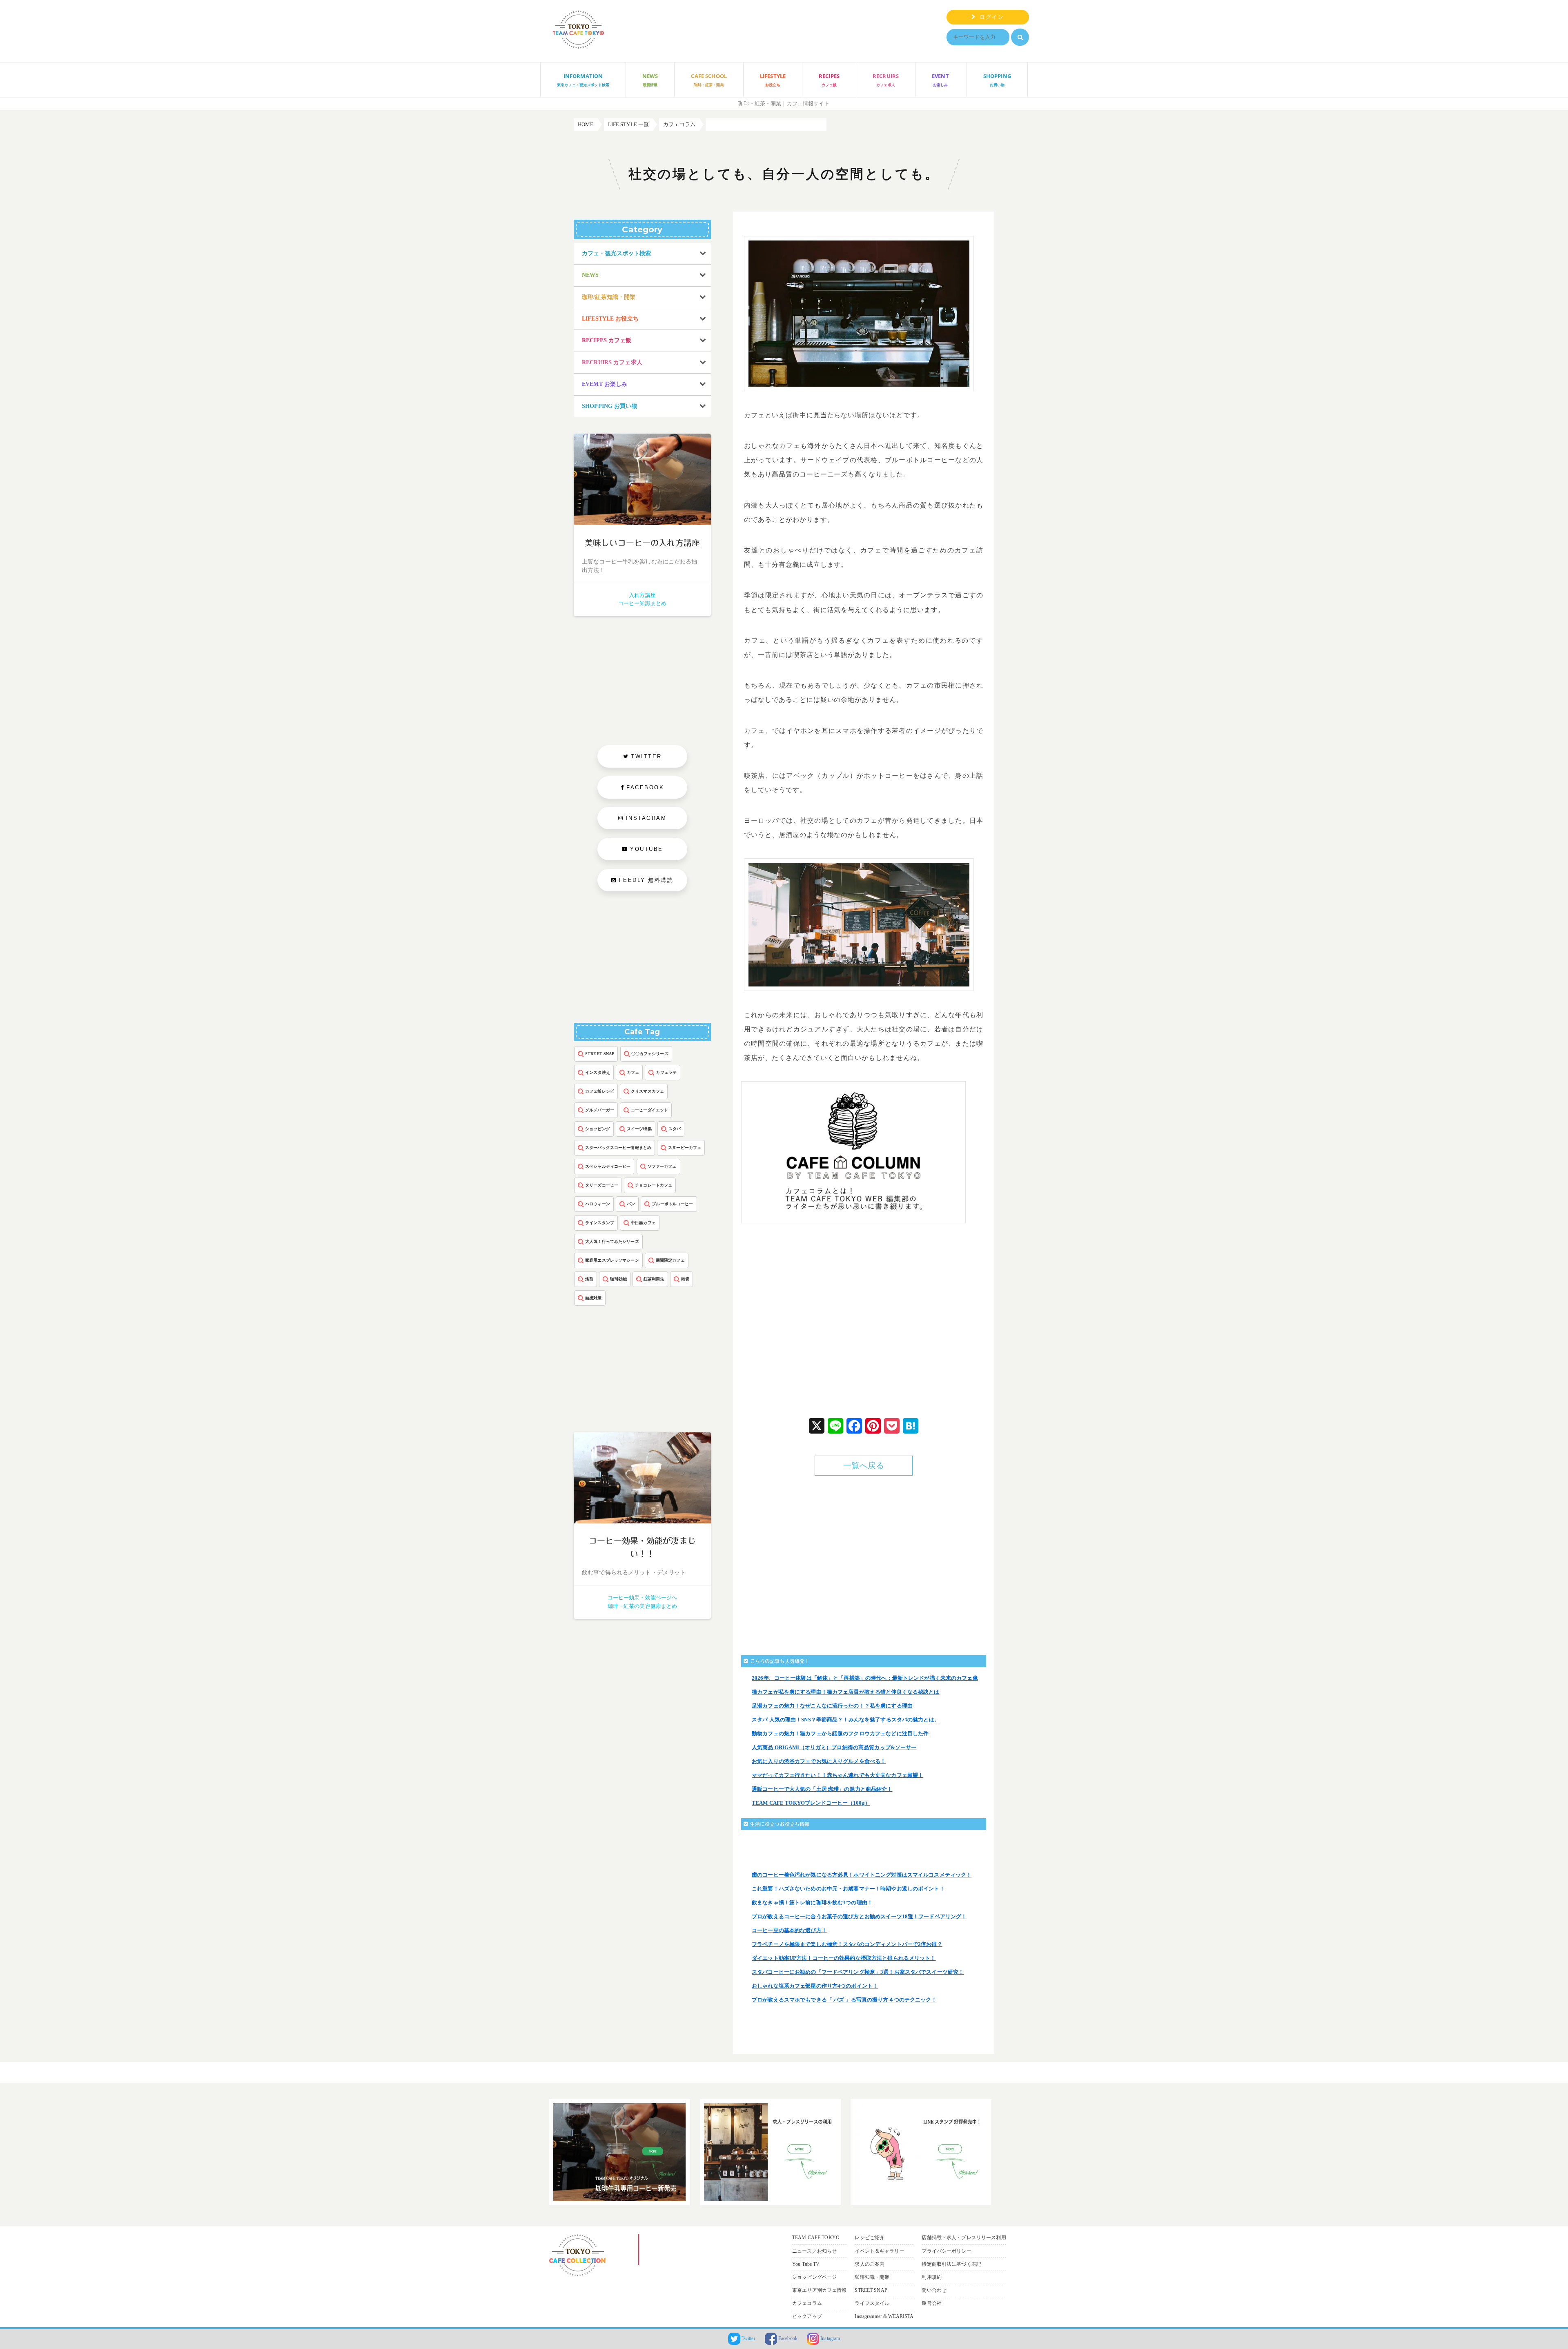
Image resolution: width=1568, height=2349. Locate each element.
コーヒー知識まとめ (642, 603)
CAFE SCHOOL (709, 80)
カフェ (633, 1072)
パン (631, 1204)
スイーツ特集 (639, 1129)
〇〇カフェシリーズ (650, 1054)
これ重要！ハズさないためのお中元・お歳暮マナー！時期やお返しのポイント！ (848, 1889)
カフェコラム (807, 2303)
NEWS (650, 80)
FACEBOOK (645, 787)
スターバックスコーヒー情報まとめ (618, 1148)
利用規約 (932, 2277)
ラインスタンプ (600, 1223)
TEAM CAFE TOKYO (816, 2238)
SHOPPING (997, 80)
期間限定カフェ (670, 1260)
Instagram (830, 2338)
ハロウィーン (598, 1204)
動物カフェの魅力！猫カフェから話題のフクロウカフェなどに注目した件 (840, 1733)
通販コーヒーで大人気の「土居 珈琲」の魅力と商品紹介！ (822, 1789)
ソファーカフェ (662, 1166)
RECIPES (829, 80)
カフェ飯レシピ (600, 1091)
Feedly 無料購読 (645, 880)
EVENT (940, 80)
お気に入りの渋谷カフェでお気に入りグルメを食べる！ (819, 1761)
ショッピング (598, 1129)
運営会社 (932, 2303)
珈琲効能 (618, 1279)
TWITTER (646, 756)
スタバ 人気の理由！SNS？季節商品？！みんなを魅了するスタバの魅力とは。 (846, 1720)
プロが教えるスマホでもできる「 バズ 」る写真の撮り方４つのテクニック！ (844, 2000)
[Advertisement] (806, 1327)
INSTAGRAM (646, 818)
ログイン (990, 17)
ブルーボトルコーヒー (672, 1204)
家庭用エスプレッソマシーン (612, 1260)
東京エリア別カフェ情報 (819, 2290)
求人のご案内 (870, 2264)
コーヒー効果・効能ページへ (643, 1598)
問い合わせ (934, 2290)
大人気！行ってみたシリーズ (612, 1241)
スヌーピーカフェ (685, 1148)
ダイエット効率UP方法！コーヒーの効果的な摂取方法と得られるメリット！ (844, 1958)
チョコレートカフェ (654, 1185)
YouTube (647, 849)
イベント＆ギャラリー (879, 2251)
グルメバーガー (600, 1110)
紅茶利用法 (654, 1279)
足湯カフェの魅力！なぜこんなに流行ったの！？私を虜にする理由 (832, 1706)
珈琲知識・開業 (872, 2277)
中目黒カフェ (643, 1223)
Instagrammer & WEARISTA (884, 2316)
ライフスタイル (872, 2303)
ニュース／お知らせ (814, 2251)
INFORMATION (583, 80)
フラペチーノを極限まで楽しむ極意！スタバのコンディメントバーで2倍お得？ (847, 1944)
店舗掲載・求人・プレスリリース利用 (964, 2238)
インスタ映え (598, 1072)
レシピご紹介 (870, 2238)
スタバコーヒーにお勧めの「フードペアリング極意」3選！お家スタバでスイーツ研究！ (858, 1972)
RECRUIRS (886, 80)
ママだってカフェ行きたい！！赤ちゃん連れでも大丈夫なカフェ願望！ (837, 1775)
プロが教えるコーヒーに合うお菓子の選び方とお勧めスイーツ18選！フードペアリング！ (859, 1916)
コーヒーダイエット (649, 1110)
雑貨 (685, 1279)
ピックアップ (807, 2316)
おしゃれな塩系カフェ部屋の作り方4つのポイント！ (815, 1986)
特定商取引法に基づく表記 (951, 2264)
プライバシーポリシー (946, 2251)
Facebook (787, 2338)
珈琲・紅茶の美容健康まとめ (643, 1606)
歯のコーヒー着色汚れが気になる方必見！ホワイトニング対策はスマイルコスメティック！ (862, 1875)
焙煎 (589, 1279)
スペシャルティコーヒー (608, 1166)
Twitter (748, 2338)
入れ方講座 (642, 595)
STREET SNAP (600, 1054)
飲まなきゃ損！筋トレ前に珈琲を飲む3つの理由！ (812, 1903)
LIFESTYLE (773, 80)
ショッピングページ (814, 2277)
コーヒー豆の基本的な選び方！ (789, 1930)
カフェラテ (666, 1072)
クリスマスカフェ (647, 1091)
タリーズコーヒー (602, 1185)
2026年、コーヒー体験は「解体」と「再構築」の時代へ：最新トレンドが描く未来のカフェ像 (865, 1678)
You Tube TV (806, 2264)
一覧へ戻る (864, 1466)
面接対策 (594, 1298)
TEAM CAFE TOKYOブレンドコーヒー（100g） (811, 1803)
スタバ (675, 1129)
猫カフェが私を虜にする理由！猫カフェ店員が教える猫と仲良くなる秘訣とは (846, 1692)
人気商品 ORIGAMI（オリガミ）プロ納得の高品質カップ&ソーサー (834, 1747)
